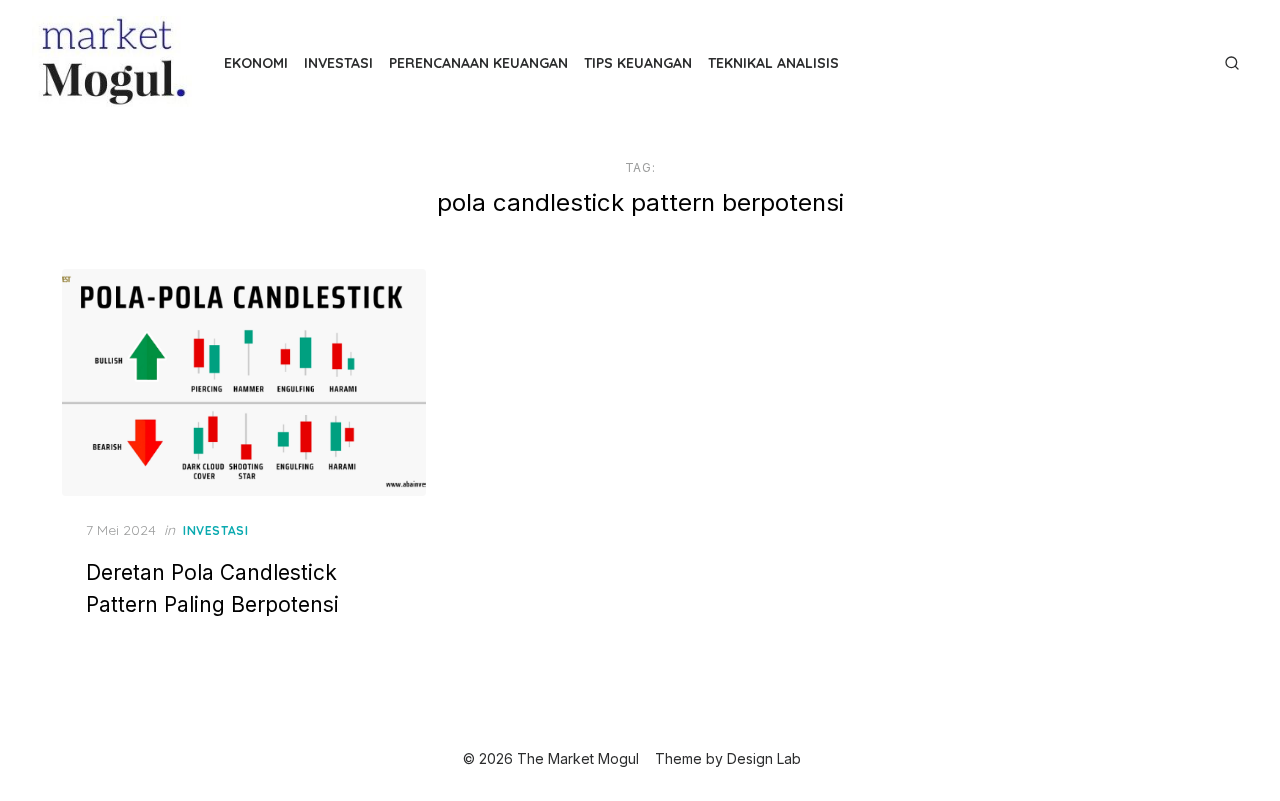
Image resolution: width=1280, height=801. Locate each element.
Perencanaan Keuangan (478, 63)
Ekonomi (256, 63)
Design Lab (764, 758)
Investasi (338, 63)
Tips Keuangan (638, 63)
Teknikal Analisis (773, 63)
